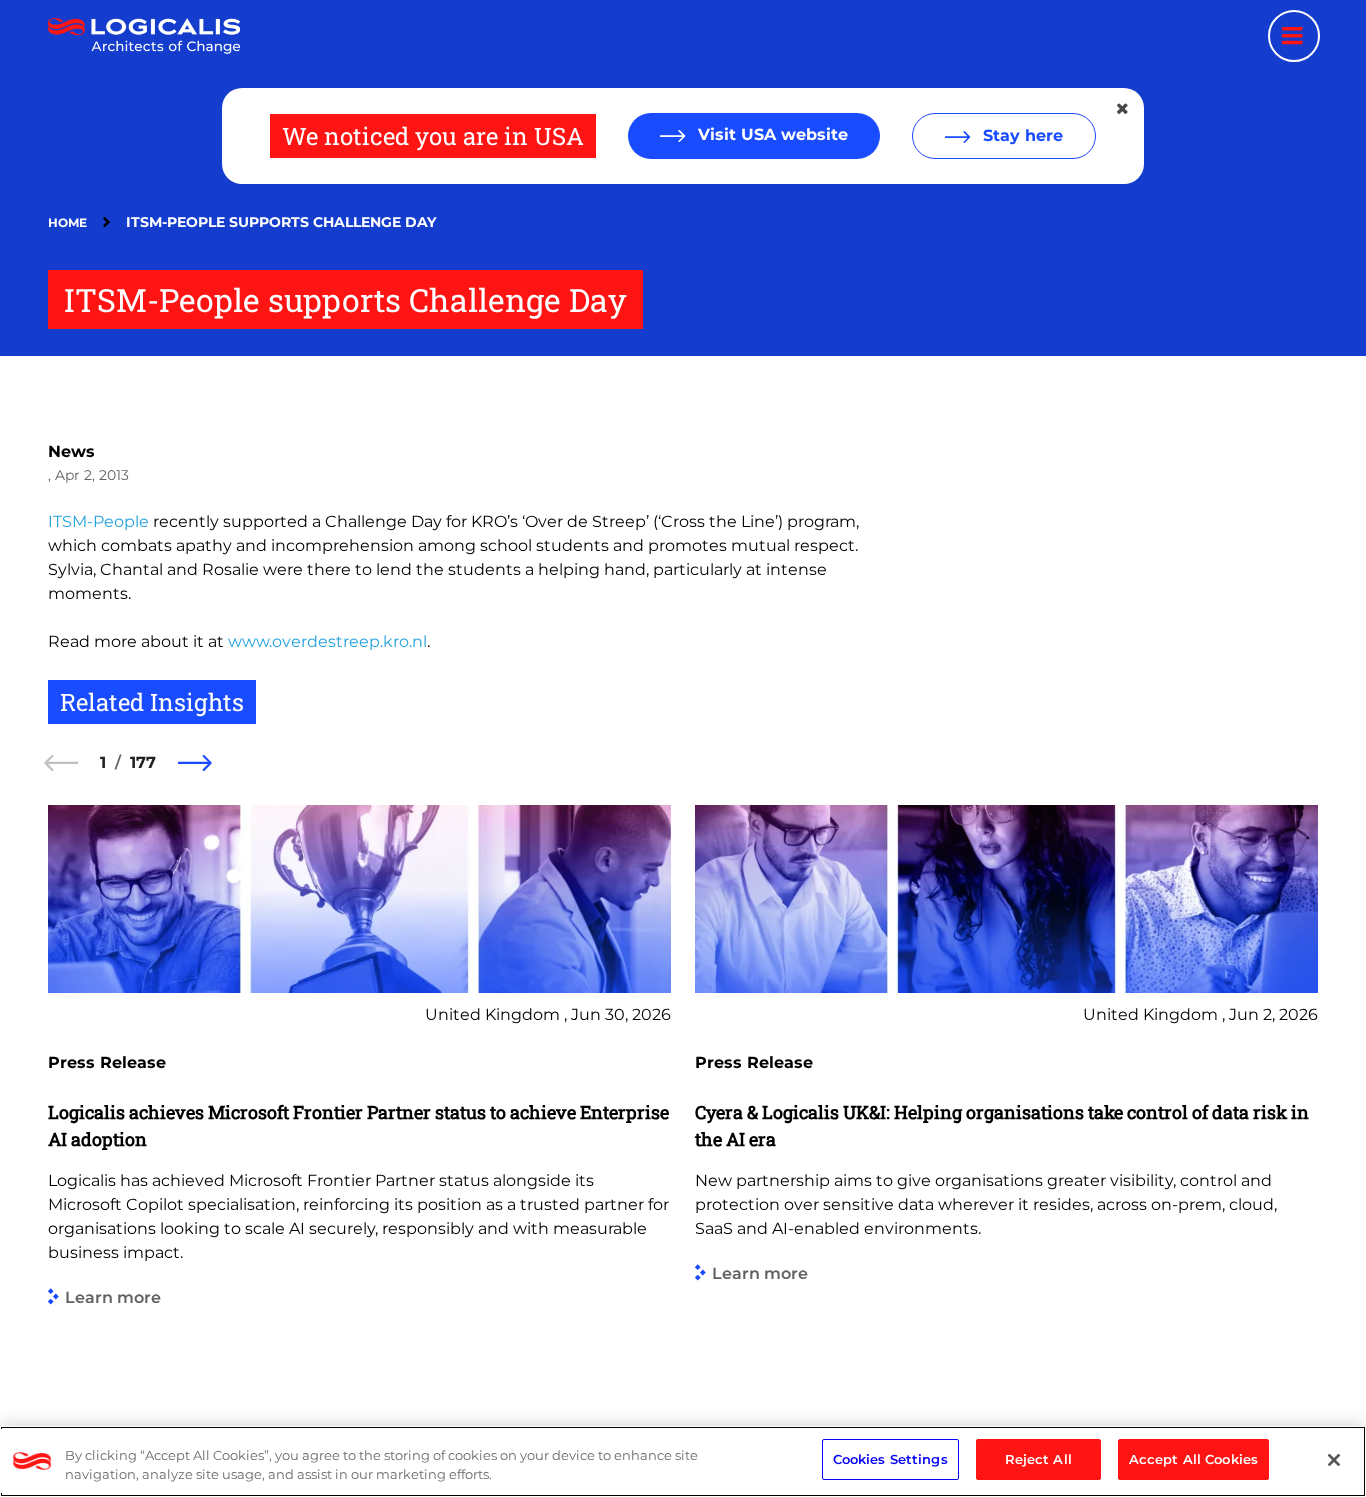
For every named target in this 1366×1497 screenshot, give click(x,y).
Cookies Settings (890, 1459)
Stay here (1020, 135)
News (71, 451)
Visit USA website (770, 134)
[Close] (1334, 1460)
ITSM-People (98, 521)
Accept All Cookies (1193, 1459)
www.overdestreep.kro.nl (327, 641)
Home (67, 222)
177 (143, 762)
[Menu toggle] (1294, 36)
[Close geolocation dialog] (1124, 109)
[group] (359, 1089)
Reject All (1038, 1459)
